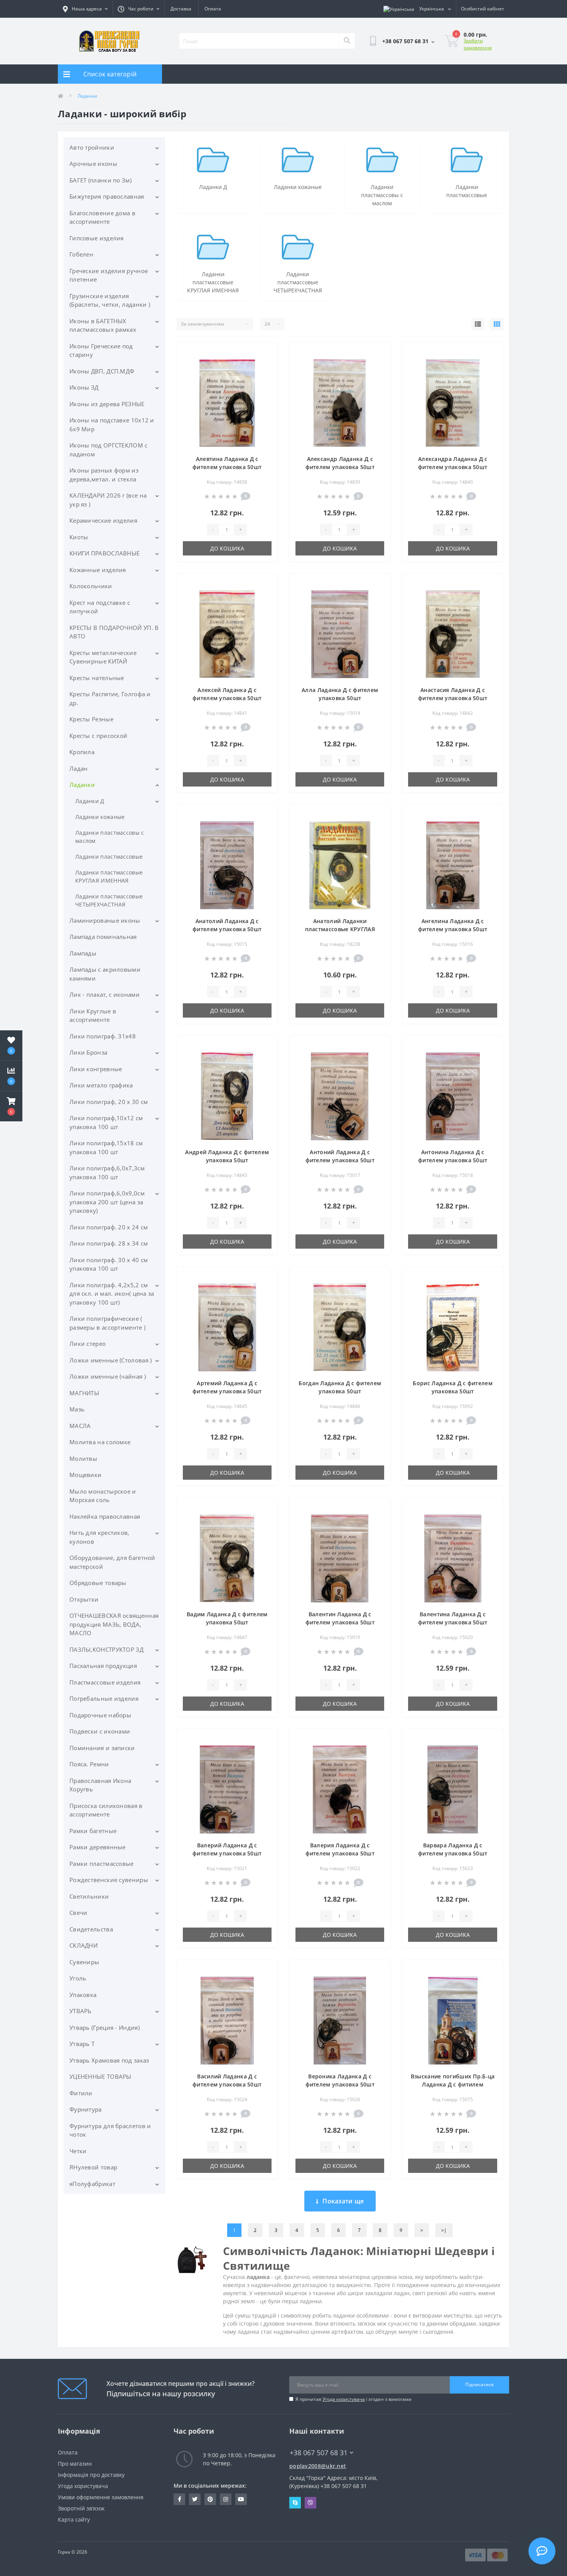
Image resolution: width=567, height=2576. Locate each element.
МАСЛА (80, 1426)
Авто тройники (92, 147)
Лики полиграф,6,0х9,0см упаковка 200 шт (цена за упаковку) (107, 1202)
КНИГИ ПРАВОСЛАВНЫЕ (105, 553)
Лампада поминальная (103, 937)
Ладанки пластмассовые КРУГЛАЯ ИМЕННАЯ (109, 876)
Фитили (81, 2093)
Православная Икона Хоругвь (100, 1785)
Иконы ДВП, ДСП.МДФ (102, 371)
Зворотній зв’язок (81, 2508)
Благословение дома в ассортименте (102, 217)
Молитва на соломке (100, 1442)
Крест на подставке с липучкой (100, 607)
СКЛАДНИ (84, 1945)
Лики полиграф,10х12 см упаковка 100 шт (106, 1122)
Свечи (78, 1913)
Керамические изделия (103, 520)
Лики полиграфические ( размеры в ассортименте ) (107, 1323)
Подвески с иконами (100, 1731)
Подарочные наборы (100, 1715)
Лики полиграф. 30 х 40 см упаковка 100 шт (109, 1264)
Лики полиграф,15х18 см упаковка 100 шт (106, 1147)
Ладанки (82, 785)
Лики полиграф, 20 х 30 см (109, 1102)
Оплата (213, 9)
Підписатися (479, 2384)
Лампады (83, 953)
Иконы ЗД (84, 387)
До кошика (227, 548)
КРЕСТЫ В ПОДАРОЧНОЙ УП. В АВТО (114, 632)
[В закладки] (266, 353)
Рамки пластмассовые (102, 1864)
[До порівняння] (266, 365)
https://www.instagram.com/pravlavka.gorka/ (226, 2499)
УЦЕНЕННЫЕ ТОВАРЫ (100, 2076)
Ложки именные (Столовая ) (111, 1360)
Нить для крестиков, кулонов (100, 1537)
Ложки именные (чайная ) (108, 1376)
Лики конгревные (96, 1069)
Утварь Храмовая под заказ (109, 2060)
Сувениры (84, 1962)
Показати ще (343, 2201)
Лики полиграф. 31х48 (103, 1036)
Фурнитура (86, 2109)
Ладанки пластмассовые (109, 857)
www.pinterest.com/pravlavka (210, 2499)
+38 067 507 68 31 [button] (319, 2453)
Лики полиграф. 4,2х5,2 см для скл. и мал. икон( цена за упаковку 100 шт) (112, 1294)
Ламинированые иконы (105, 920)
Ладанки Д (90, 801)
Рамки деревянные (98, 1847)
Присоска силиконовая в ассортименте (106, 1810)
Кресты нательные (97, 678)
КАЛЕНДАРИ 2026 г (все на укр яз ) (108, 500)
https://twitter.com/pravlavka (195, 2499)
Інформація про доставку (91, 2475)
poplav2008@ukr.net (318, 2466)
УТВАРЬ (81, 2011)
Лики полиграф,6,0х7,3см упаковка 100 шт (107, 1172)
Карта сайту (74, 2519)
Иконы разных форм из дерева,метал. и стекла (104, 475)
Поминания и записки (102, 1748)
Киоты (79, 537)
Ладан (79, 768)
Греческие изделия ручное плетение (109, 275)
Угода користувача (344, 2399)
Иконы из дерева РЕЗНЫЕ (107, 404)
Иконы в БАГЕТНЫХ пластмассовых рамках (103, 325)
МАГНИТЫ (84, 1393)
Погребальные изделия (104, 1698)
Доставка (181, 9)
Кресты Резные (91, 719)
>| (444, 2230)
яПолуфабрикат (92, 2184)
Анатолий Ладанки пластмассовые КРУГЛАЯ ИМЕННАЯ (340, 929)
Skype (295, 2503)
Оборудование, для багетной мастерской (112, 1562)
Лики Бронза (88, 1052)
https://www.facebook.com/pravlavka (179, 2499)
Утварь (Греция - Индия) (105, 2027)
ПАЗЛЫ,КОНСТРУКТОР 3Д (106, 1649)
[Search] (347, 41)
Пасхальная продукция (103, 1666)
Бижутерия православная (107, 196)
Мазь (77, 1409)
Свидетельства (91, 1929)
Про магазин (75, 2464)
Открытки (84, 1599)
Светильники (89, 1896)
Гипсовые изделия (97, 238)
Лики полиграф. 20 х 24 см (109, 1227)
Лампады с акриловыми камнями (105, 974)
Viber (310, 2503)
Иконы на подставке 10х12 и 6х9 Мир (112, 425)
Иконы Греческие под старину (101, 350)
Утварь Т (82, 2044)
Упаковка (83, 1995)
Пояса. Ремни (89, 1764)
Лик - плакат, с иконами (105, 994)
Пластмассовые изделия (105, 1682)
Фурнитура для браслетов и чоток (110, 2130)
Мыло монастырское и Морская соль (103, 1496)
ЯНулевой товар (93, 2167)
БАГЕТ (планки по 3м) (100, 180)
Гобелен (81, 254)
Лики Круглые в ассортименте (93, 1015)
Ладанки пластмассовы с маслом (110, 837)
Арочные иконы (93, 164)
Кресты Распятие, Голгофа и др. (110, 698)
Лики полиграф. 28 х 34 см (109, 1243)
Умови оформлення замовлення (101, 2497)
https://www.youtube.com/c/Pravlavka (241, 2499)
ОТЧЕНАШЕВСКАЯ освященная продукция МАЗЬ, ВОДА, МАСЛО (114, 1624)
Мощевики (85, 1475)
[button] (11, 1106)
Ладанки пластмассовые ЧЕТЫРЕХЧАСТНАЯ (109, 900)
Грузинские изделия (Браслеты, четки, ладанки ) (110, 300)
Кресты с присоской (98, 736)
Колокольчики (91, 586)
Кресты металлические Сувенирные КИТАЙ (103, 657)
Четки (78, 2151)
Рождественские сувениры (109, 1880)
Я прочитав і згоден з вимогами (354, 2399)
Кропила (82, 752)
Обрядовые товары (98, 1583)
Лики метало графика (101, 1085)
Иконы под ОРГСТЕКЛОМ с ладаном (109, 450)
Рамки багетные (93, 1831)
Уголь (78, 1978)
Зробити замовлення (478, 44)
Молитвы (83, 1458)
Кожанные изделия (98, 570)
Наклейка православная (105, 1516)
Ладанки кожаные (100, 817)
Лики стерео (88, 1344)
